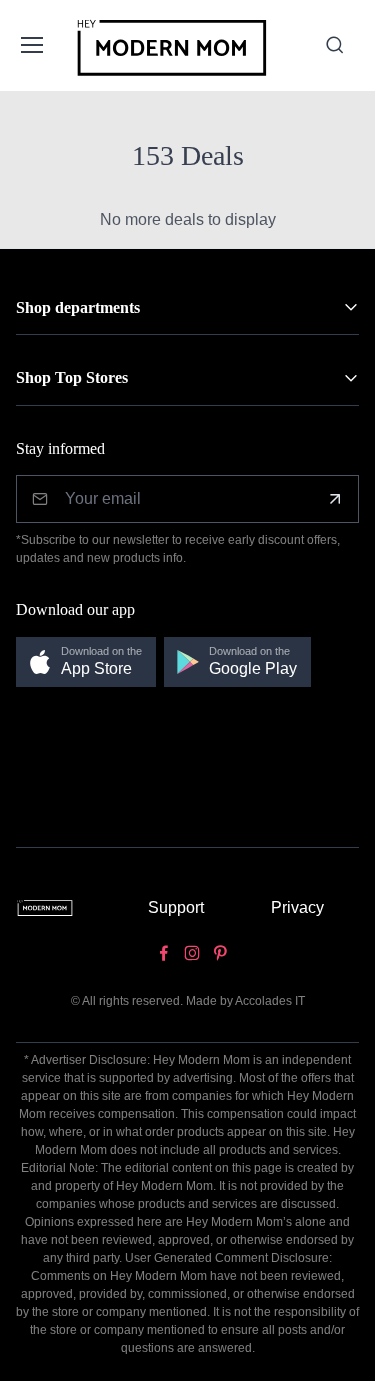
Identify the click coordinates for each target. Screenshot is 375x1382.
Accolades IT (270, 1001)
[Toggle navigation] (31, 45)
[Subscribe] (335, 499)
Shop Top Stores (72, 377)
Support (176, 907)
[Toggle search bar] (335, 45)
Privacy (297, 907)
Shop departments (78, 307)
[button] (86, 662)
